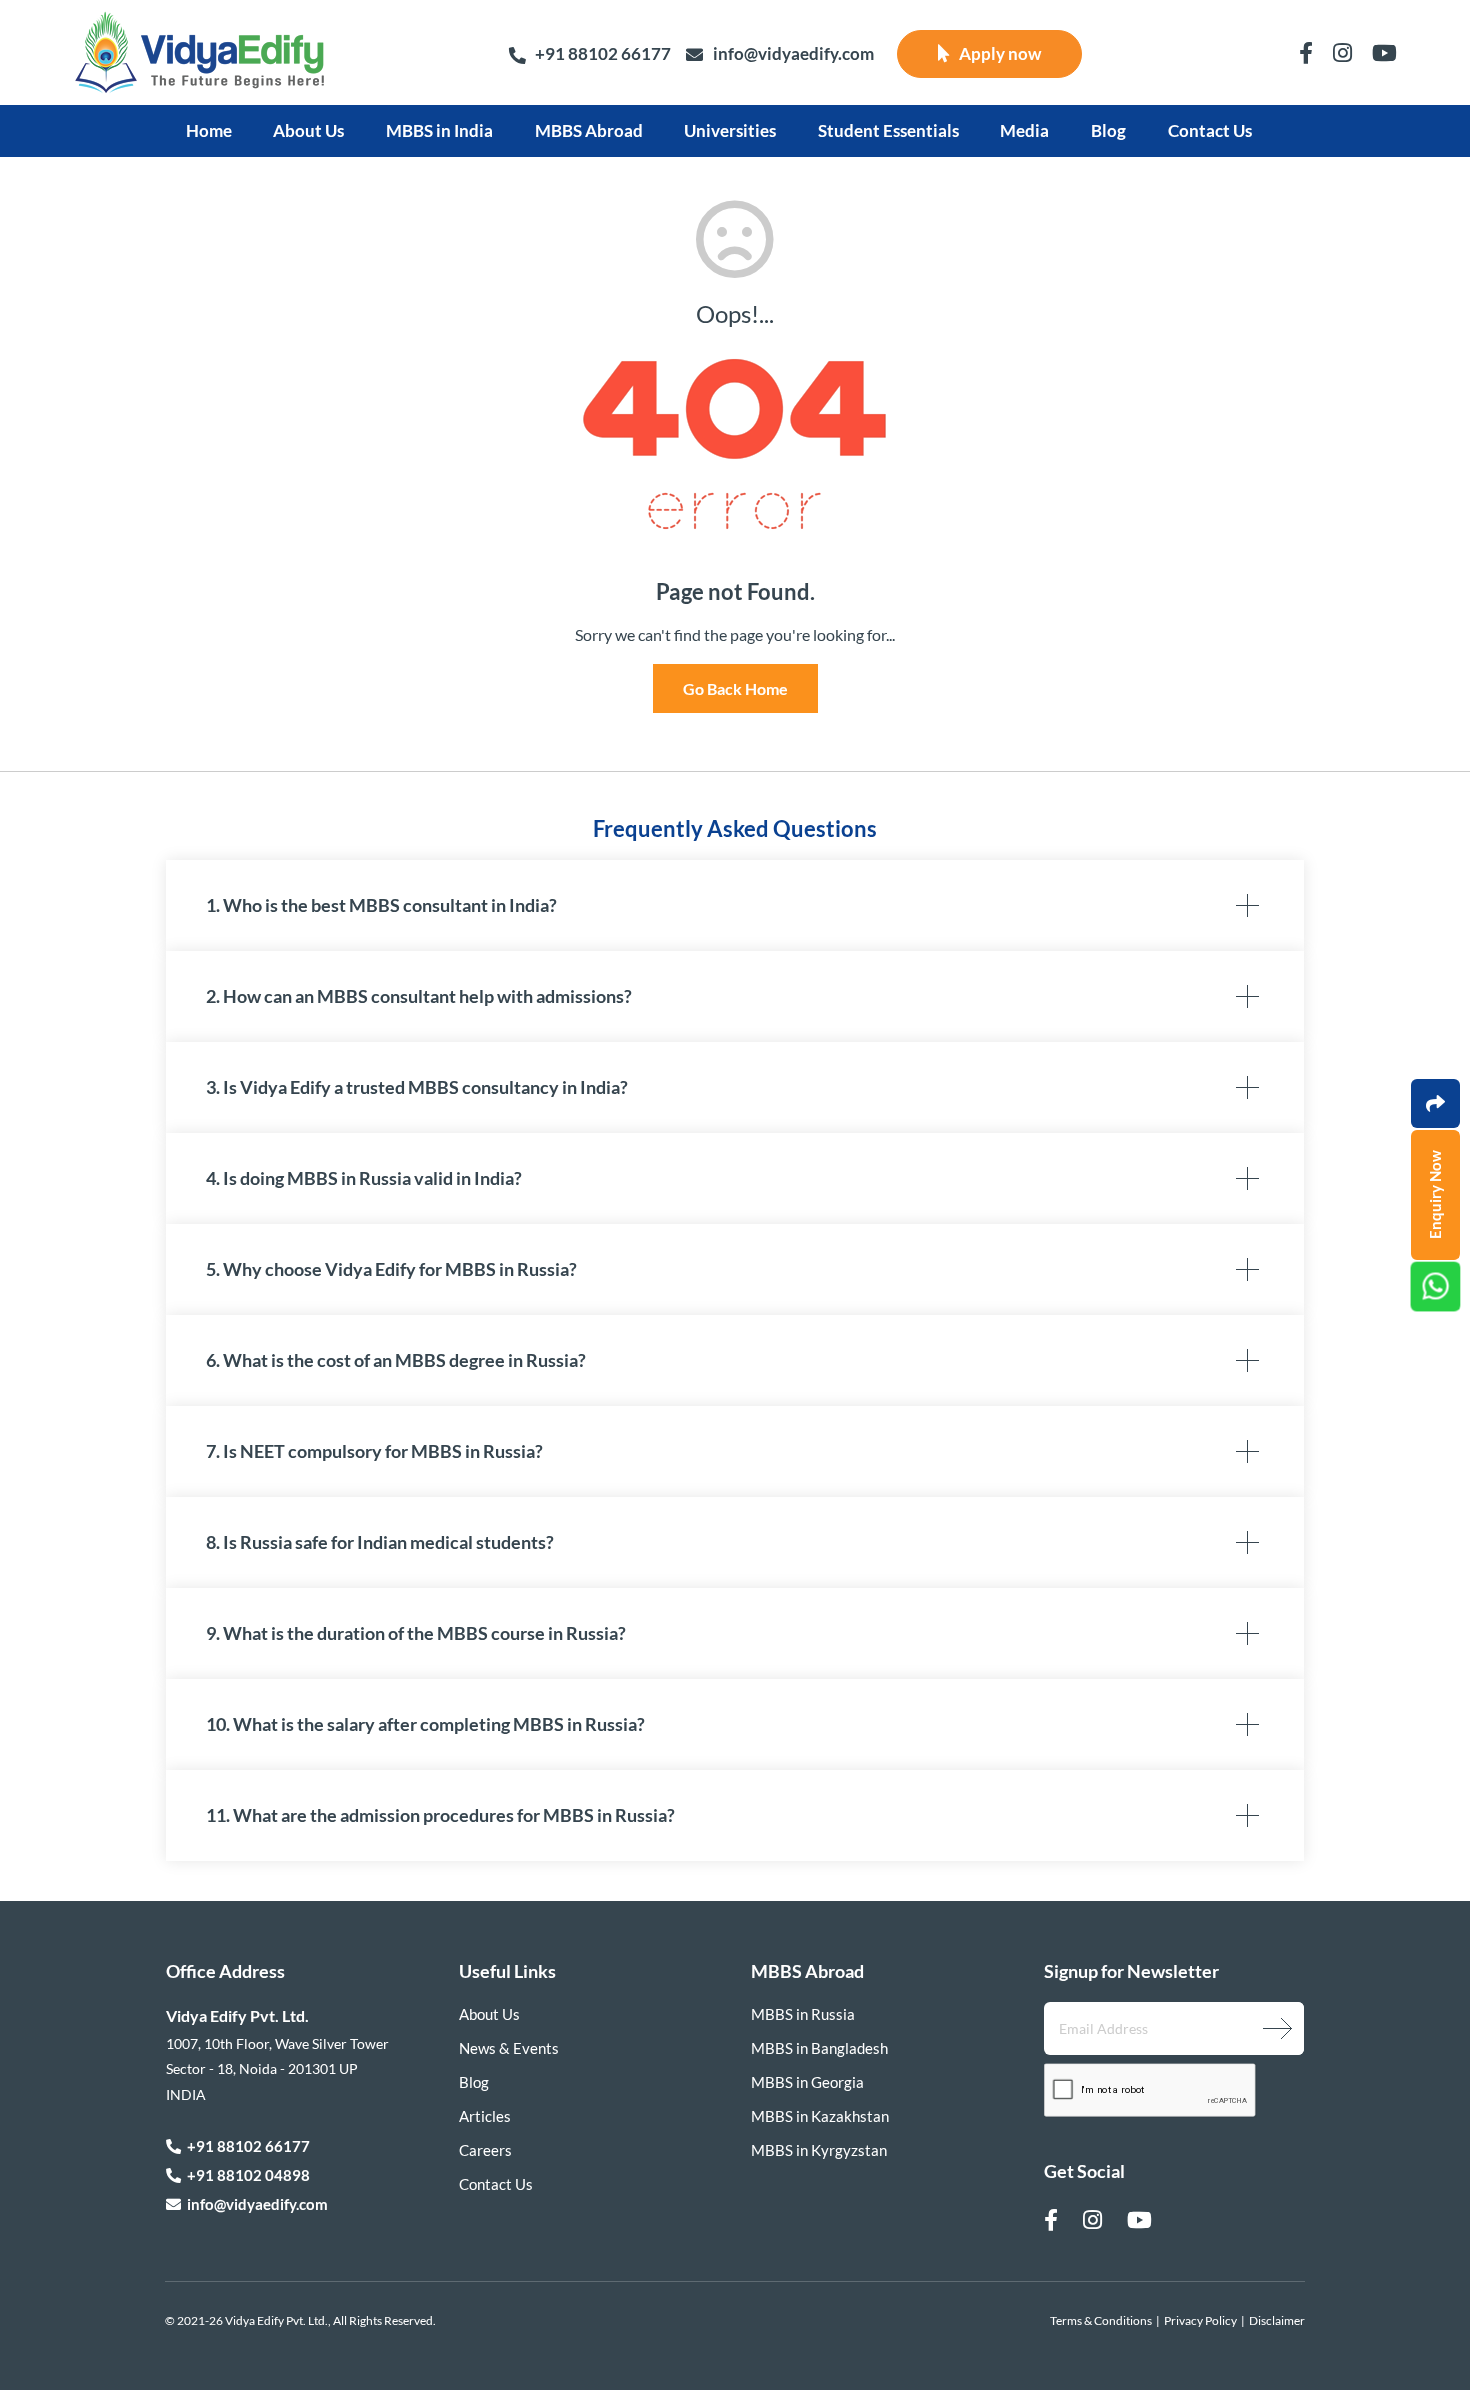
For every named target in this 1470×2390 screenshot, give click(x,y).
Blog (1108, 130)
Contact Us (1210, 130)
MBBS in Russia (803, 2014)
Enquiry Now (1435, 1195)
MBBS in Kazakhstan (820, 2116)
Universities (730, 130)
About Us (308, 130)
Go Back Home (735, 688)
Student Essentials (888, 130)
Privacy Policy (1200, 2320)
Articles (485, 2116)
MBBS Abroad (589, 130)
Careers (485, 2150)
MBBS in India (439, 130)
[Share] (1435, 1103)
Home (209, 130)
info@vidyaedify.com (793, 53)
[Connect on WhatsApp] (1435, 1286)
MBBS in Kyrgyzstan (819, 2150)
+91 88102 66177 (603, 53)
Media (1024, 130)
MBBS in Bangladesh (819, 2048)
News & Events (509, 2048)
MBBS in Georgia (807, 2082)
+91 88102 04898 (245, 2175)
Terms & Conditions (1101, 2320)
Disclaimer (1277, 2320)
